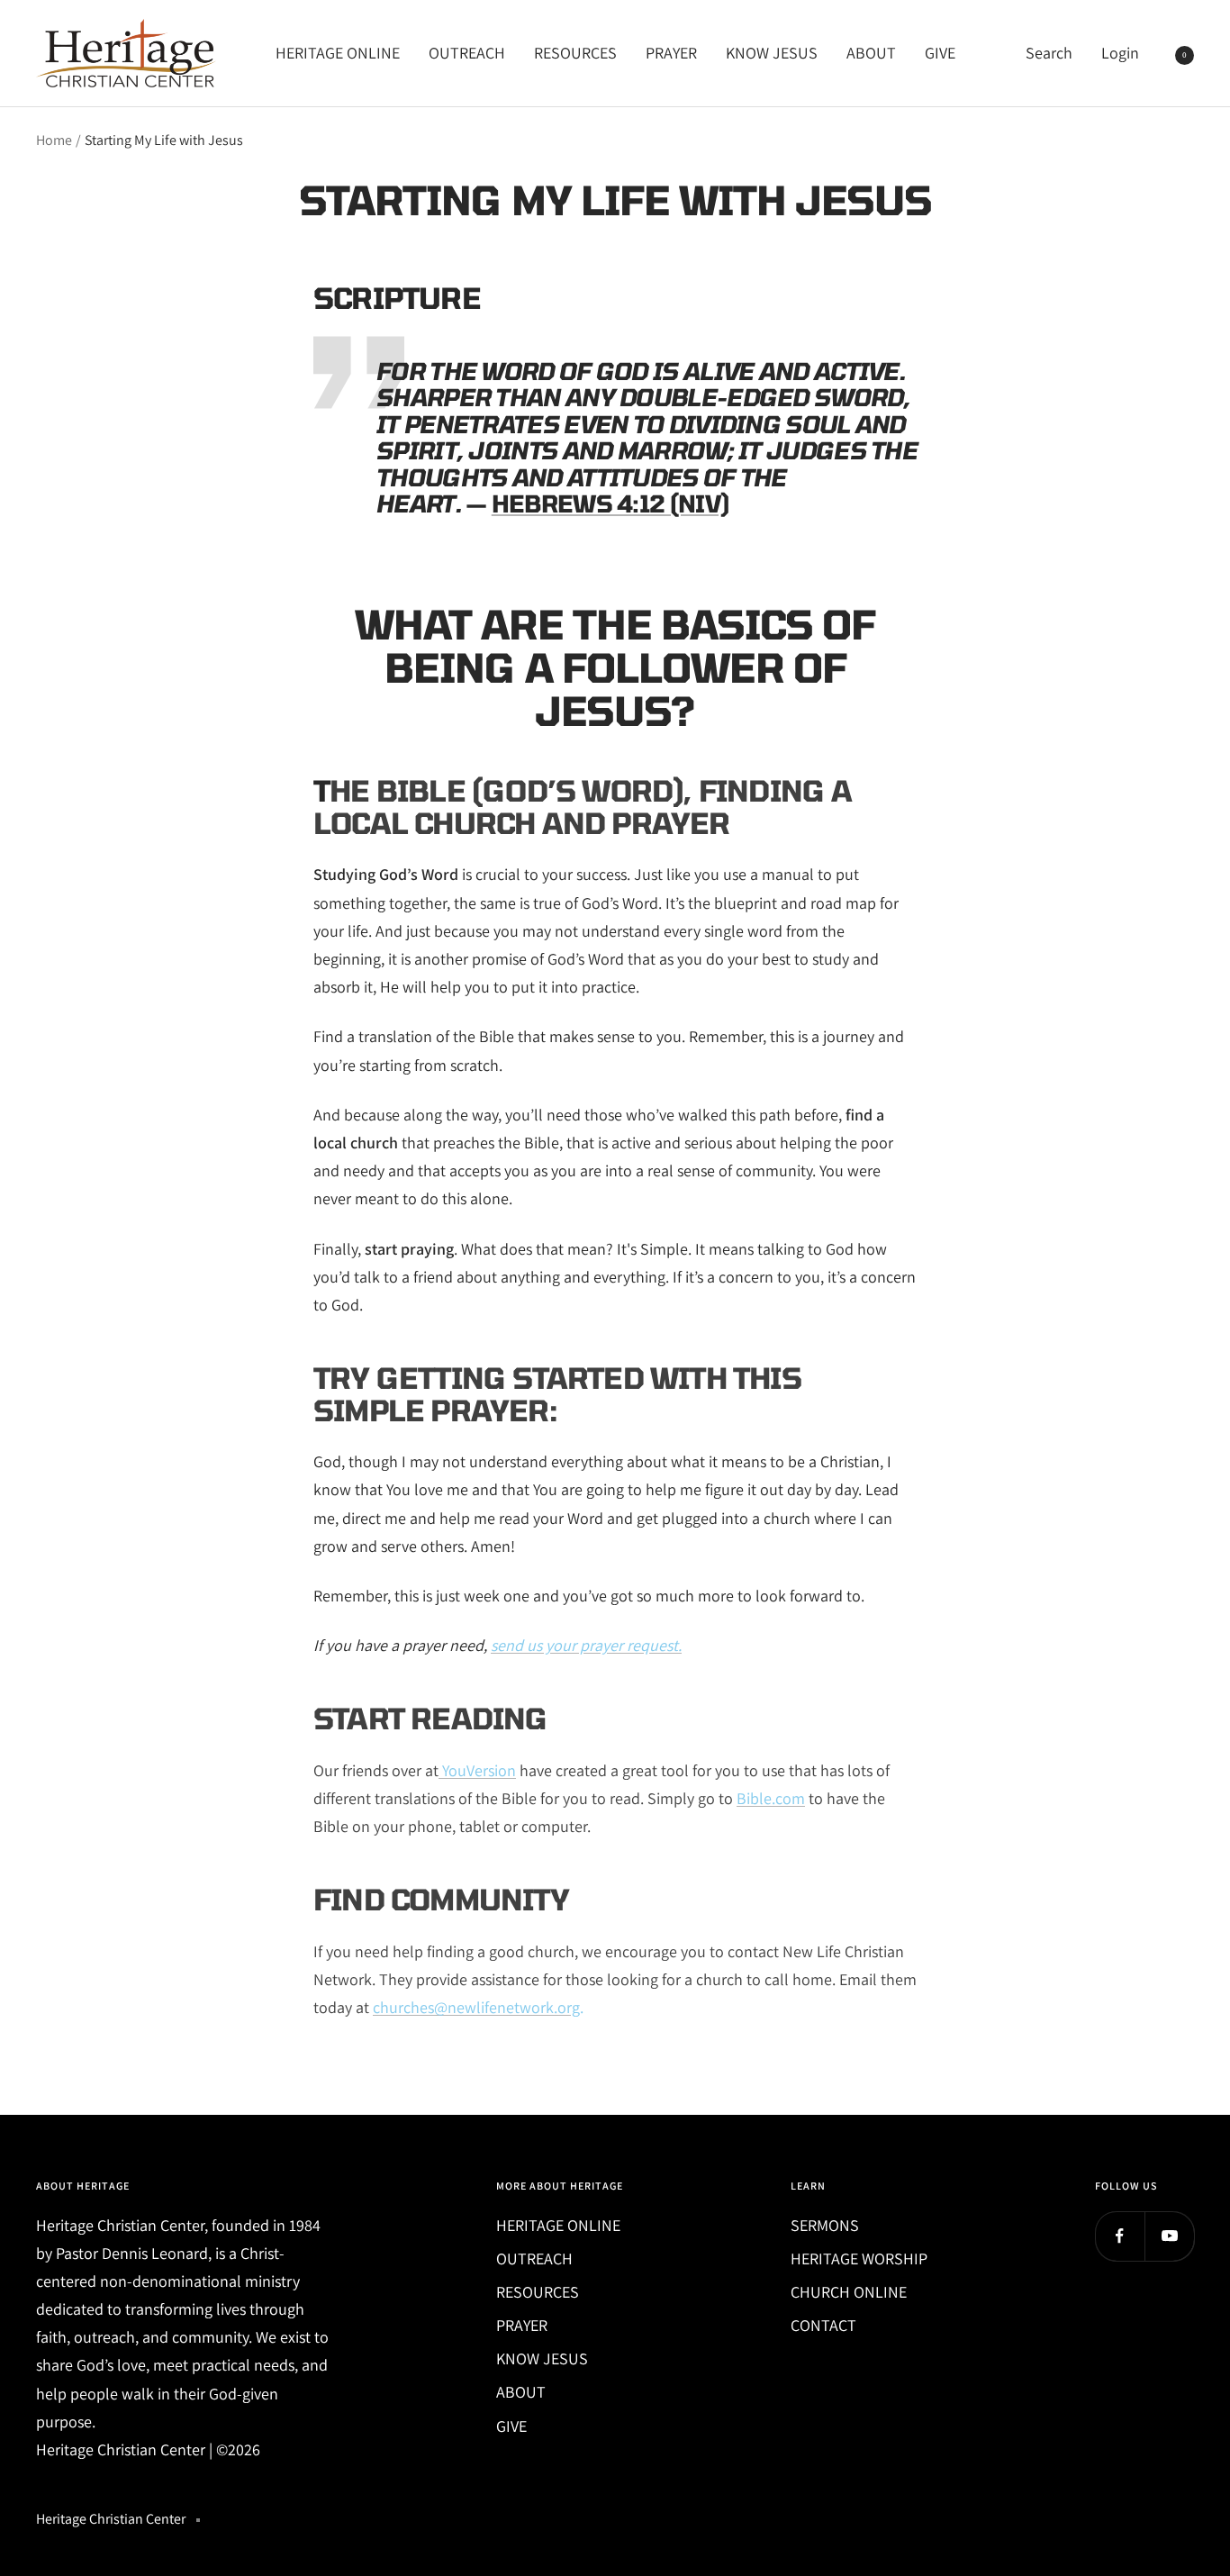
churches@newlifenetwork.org (476, 2007)
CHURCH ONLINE (849, 2292)
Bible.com (771, 1798)
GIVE (940, 53)
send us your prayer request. (586, 1645)
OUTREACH (467, 53)
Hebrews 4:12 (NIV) (610, 503)
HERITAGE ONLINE (338, 53)
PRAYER (671, 53)
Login (1120, 53)
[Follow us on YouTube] (1169, 2236)
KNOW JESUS (772, 53)
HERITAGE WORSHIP (859, 2259)
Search (1049, 53)
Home (54, 140)
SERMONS (825, 2225)
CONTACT (823, 2325)
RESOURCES (575, 53)
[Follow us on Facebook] (1120, 2236)
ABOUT (871, 53)
